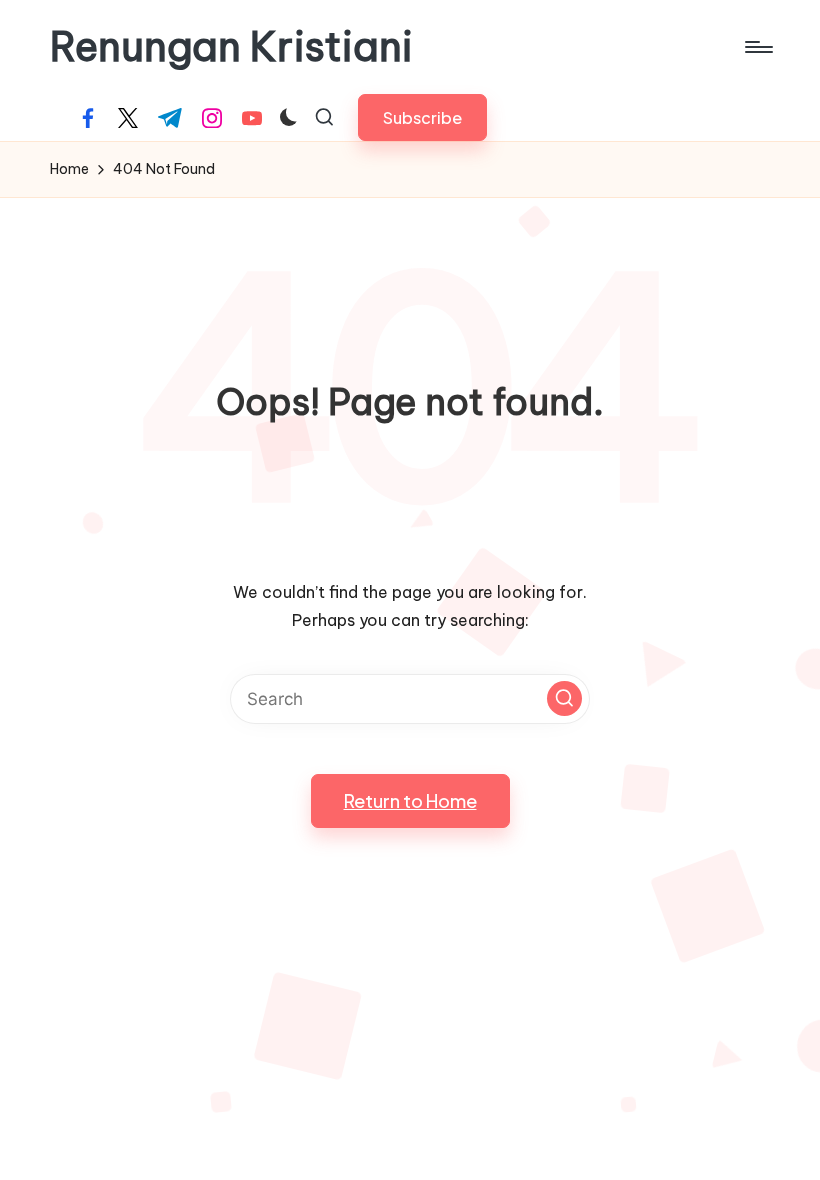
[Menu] (757, 47)
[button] (422, 117)
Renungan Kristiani (231, 47)
